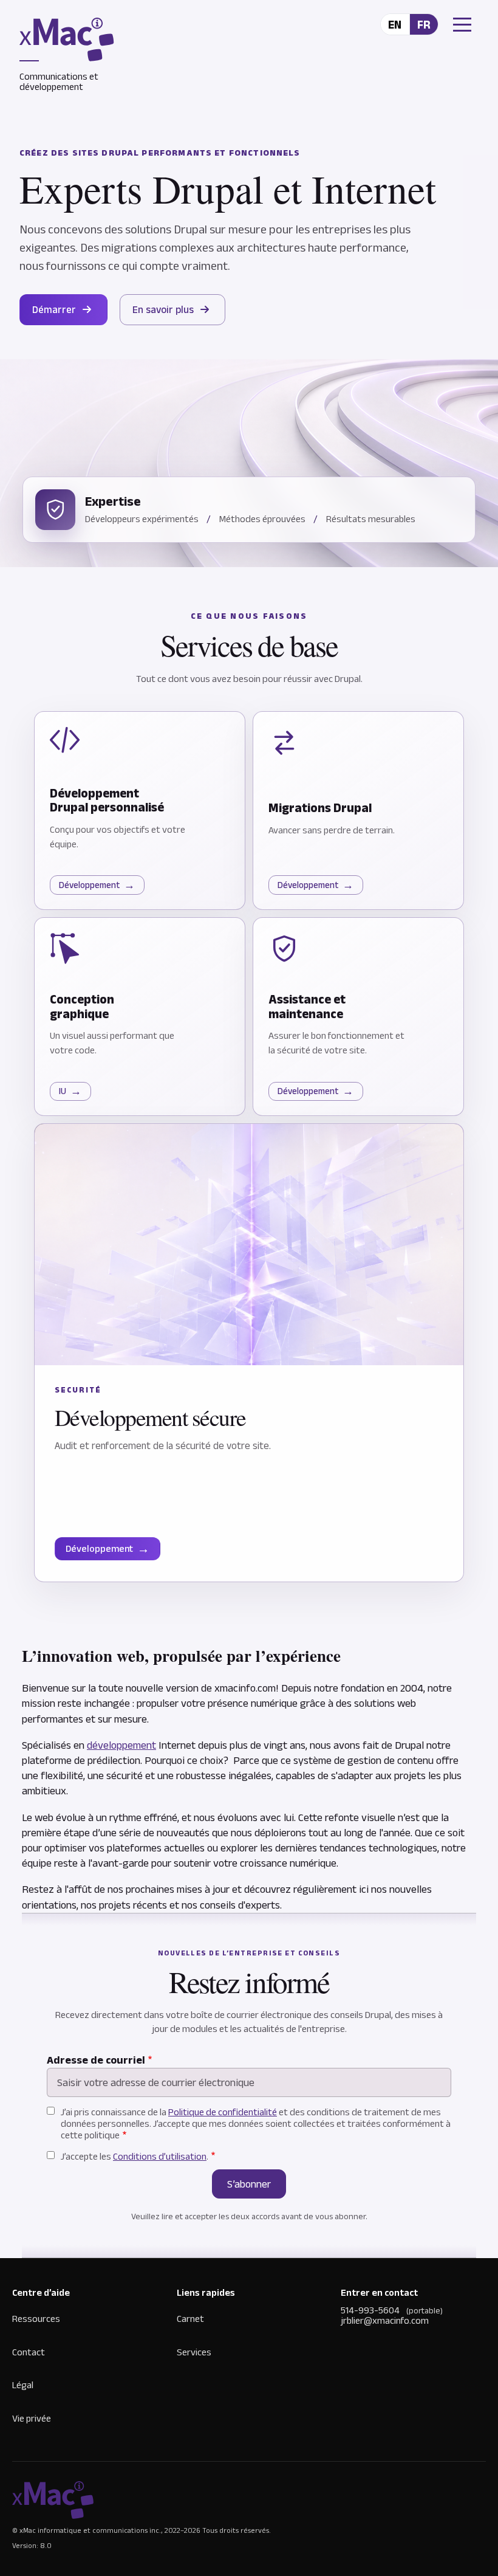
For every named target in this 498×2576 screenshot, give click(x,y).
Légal (23, 2385)
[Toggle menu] (457, 25)
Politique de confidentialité (223, 2112)
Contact (29, 2352)
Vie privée (32, 2418)
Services (194, 2352)
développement (121, 1745)
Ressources (36, 2319)
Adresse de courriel (96, 2060)
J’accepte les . (135, 2156)
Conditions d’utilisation (160, 2156)
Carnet (190, 2319)
